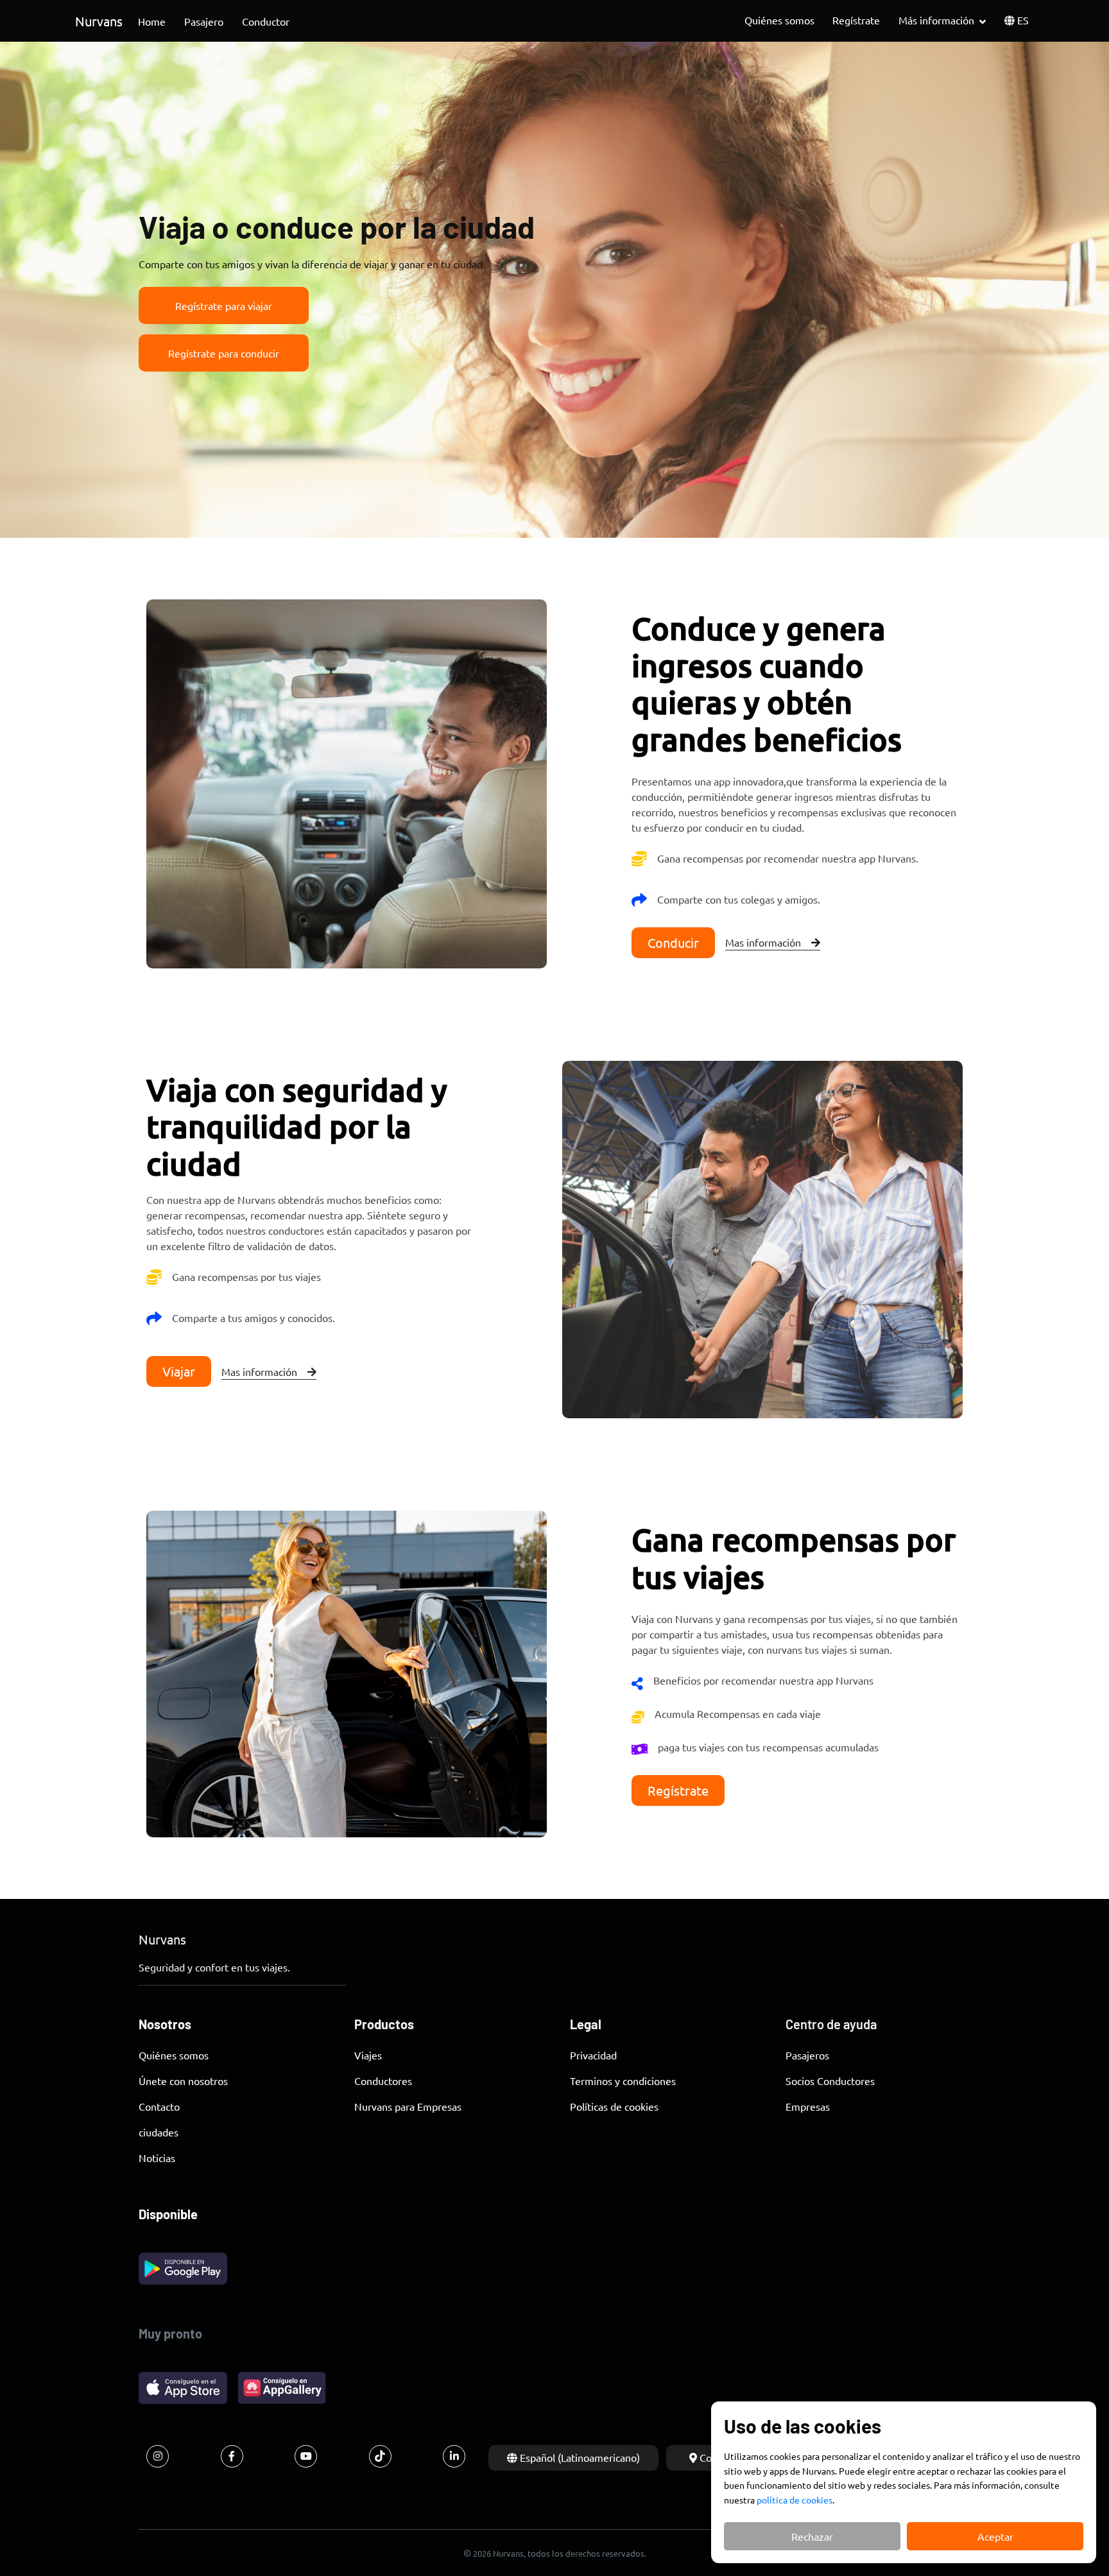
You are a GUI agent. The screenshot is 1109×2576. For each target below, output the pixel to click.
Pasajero (204, 21)
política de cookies (795, 2500)
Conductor (266, 21)
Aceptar (995, 2536)
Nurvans (99, 21)
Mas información (763, 942)
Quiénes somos (779, 20)
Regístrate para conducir (224, 353)
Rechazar (812, 2536)
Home (152, 21)
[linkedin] (454, 2456)
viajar (179, 1371)
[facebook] (232, 2456)
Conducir (673, 942)
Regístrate (856, 20)
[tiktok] (380, 2456)
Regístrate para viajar (224, 305)
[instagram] (158, 2456)
